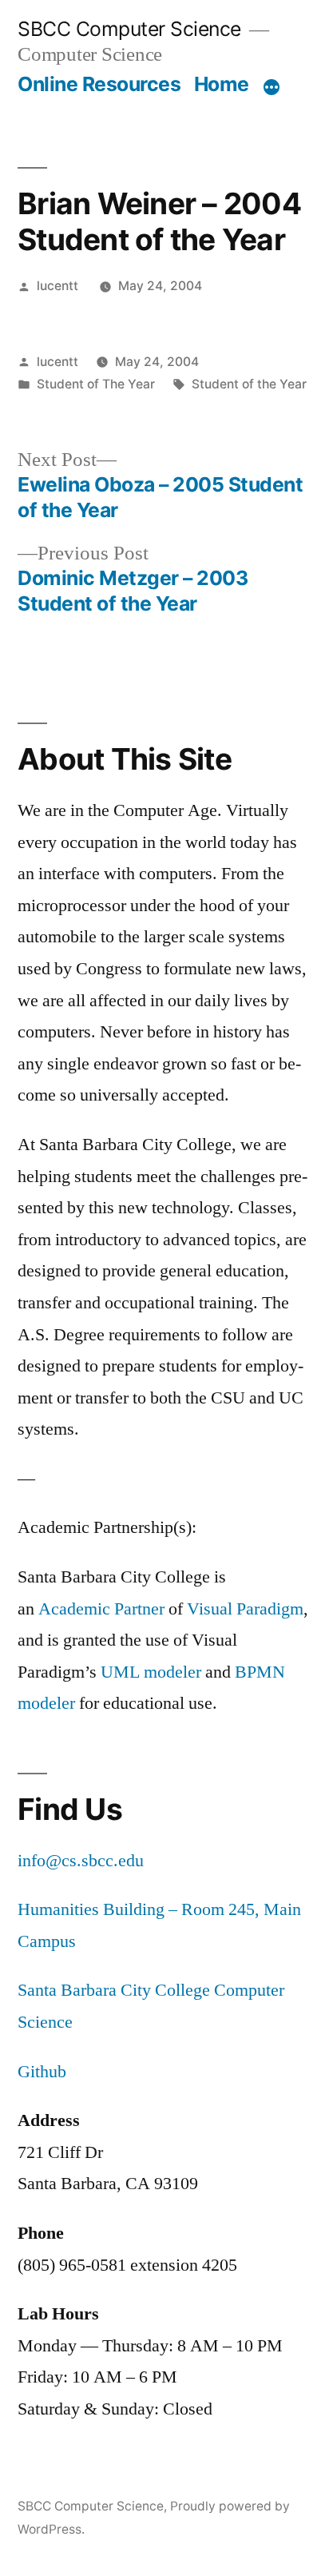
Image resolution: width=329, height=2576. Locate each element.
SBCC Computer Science (129, 29)
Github (42, 2072)
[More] (272, 87)
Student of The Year (96, 384)
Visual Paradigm (245, 1609)
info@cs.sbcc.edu (81, 1861)
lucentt (57, 286)
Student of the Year (249, 384)
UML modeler (151, 1672)
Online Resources (99, 84)
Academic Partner (101, 1609)
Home (222, 84)
